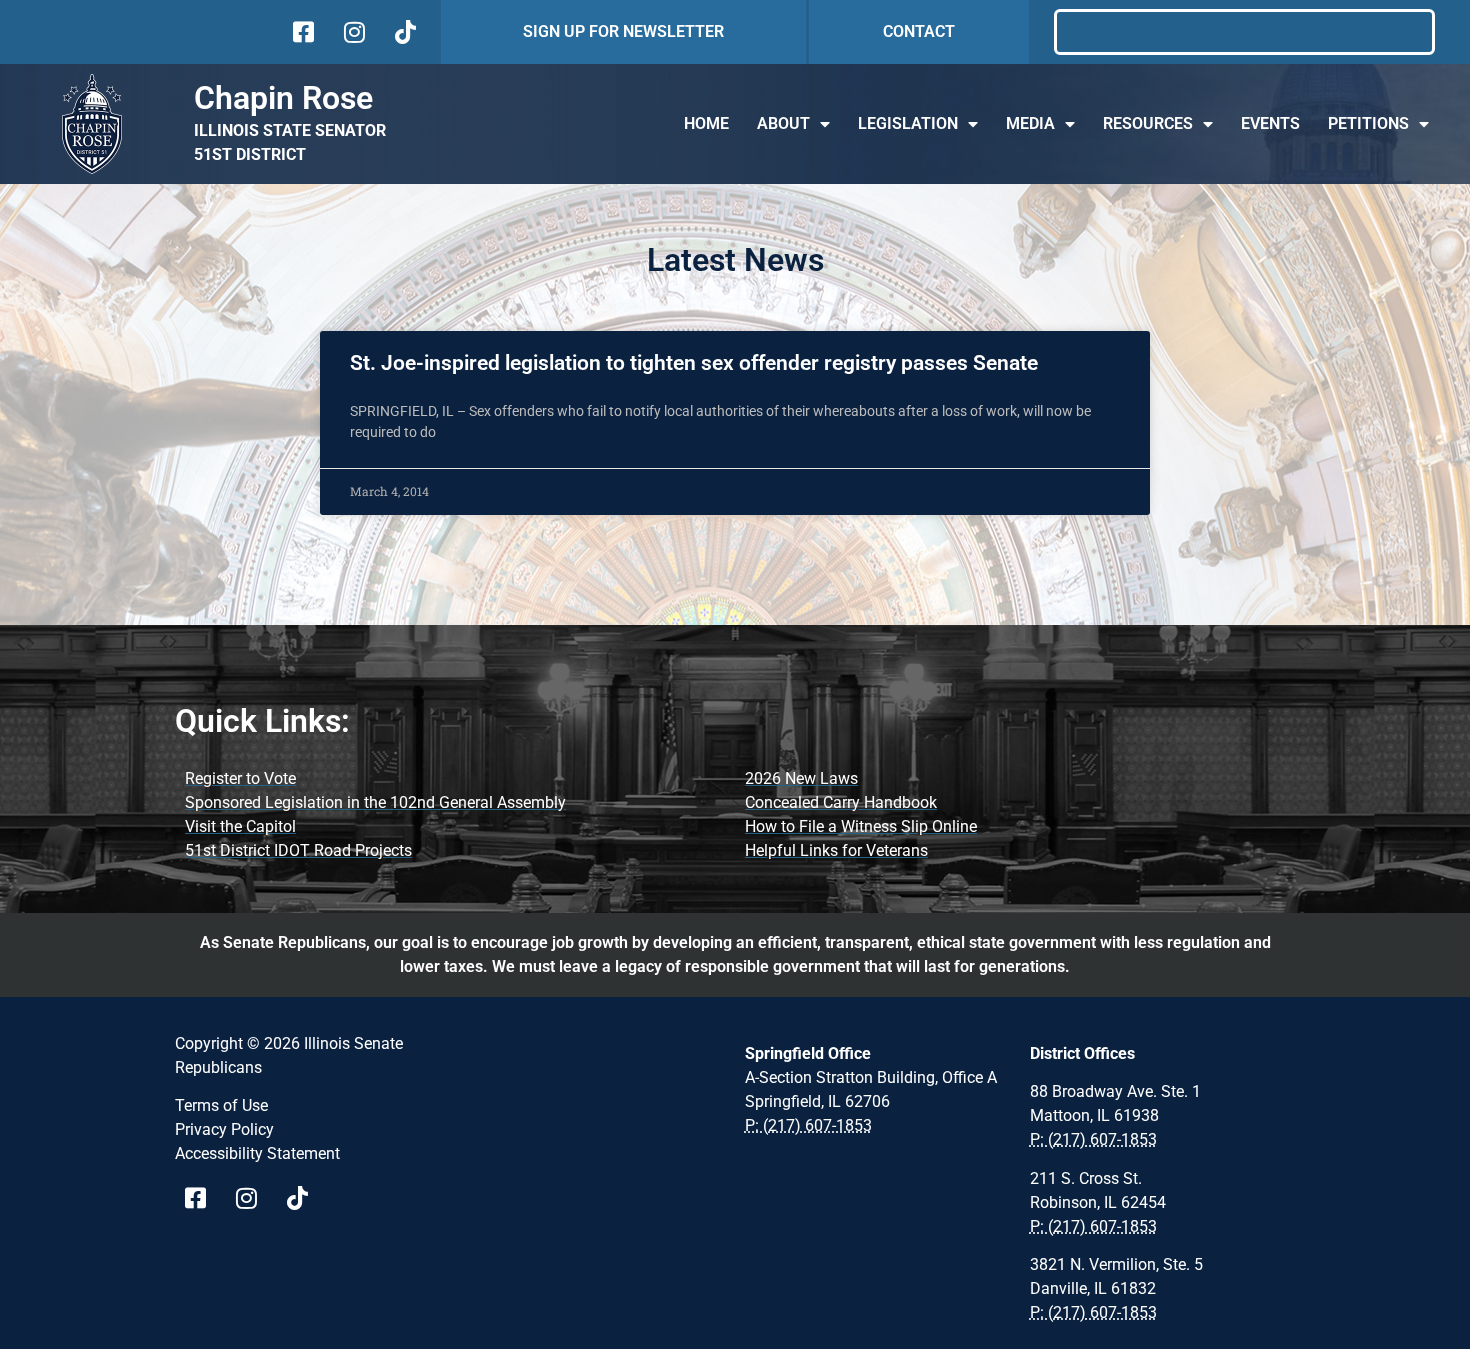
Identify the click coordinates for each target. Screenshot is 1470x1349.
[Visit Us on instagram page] (253, 1198)
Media (1030, 123)
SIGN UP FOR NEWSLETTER (623, 31)
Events (1270, 123)
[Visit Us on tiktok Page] (304, 1198)
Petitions (1368, 123)
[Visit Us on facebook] (301, 32)
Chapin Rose (283, 98)
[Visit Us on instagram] (352, 32)
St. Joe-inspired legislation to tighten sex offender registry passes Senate (694, 363)
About (783, 123)
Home (706, 123)
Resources (1148, 123)
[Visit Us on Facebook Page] (202, 1198)
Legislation (908, 123)
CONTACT (919, 31)
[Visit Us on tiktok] (403, 32)
